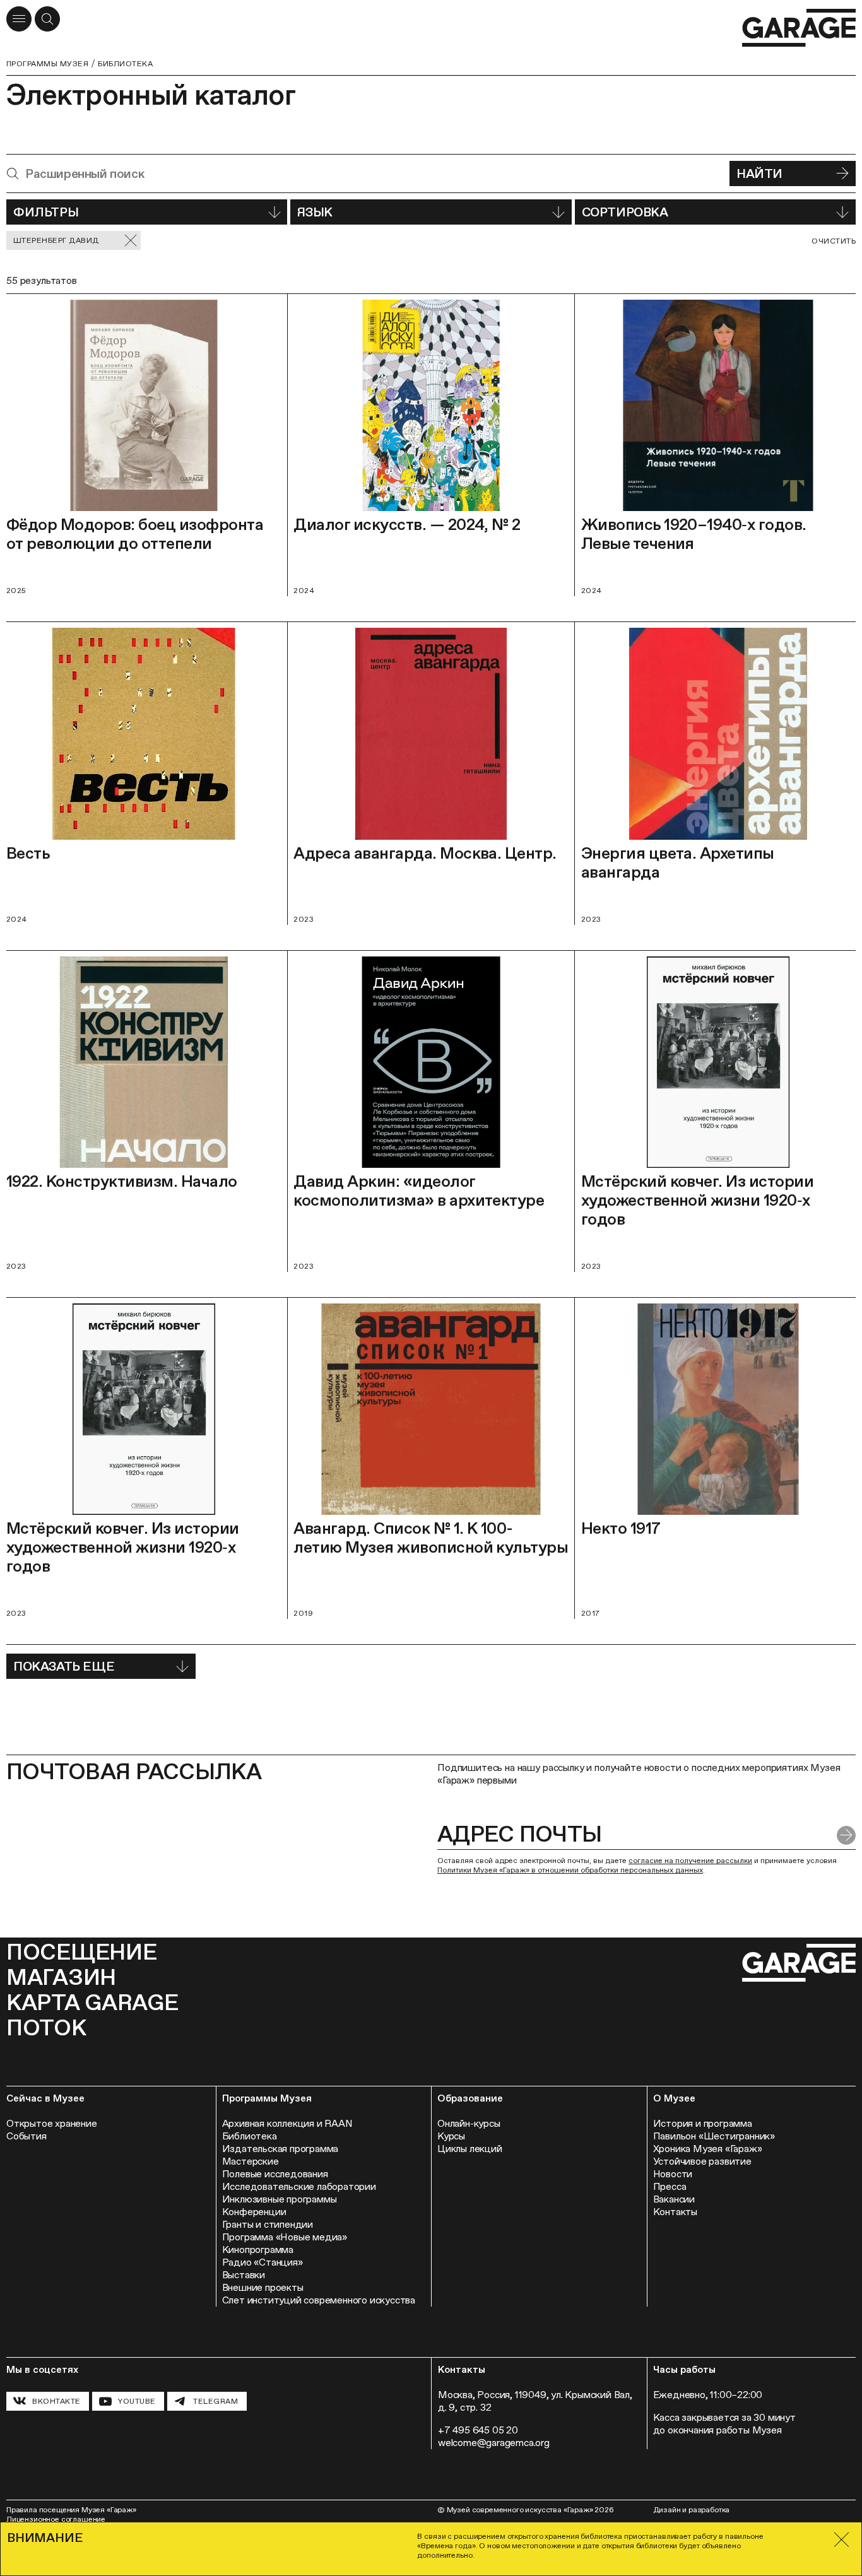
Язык (315, 212)
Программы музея (47, 64)
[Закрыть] (841, 2540)
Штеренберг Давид (56, 240)
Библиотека (125, 64)
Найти (759, 173)
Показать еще (64, 1666)
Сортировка (625, 212)
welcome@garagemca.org (494, 2443)
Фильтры (46, 212)
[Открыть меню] (19, 19)
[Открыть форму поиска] (47, 19)
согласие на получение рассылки (690, 1861)
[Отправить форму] (846, 1835)
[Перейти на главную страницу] (799, 28)
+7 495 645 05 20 (478, 2430)
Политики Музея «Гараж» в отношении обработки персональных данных (570, 1870)
